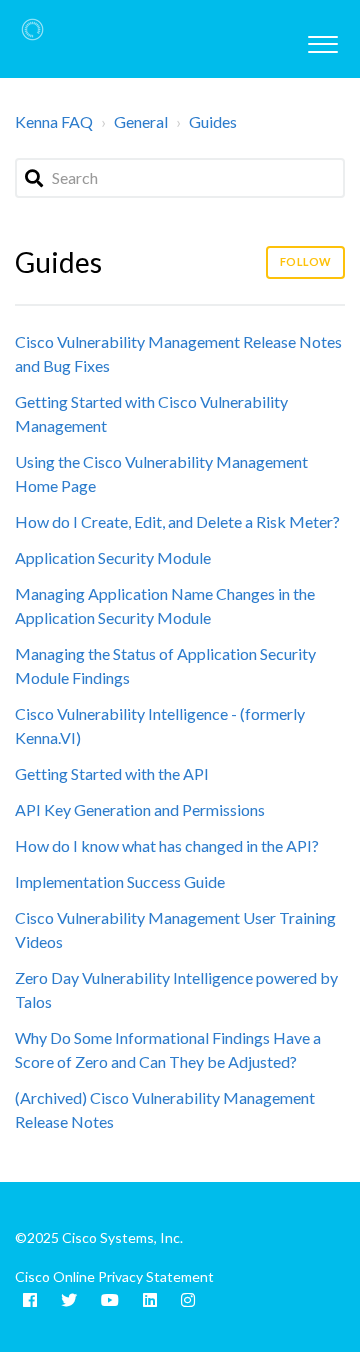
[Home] (32, 29)
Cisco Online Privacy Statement (114, 1276)
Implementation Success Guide (120, 881)
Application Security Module (113, 557)
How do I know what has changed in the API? (167, 845)
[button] (322, 39)
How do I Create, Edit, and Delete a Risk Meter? (177, 521)
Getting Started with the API (112, 773)
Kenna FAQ (54, 121)
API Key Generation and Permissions (140, 809)
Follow (305, 261)
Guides (213, 121)
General (141, 121)
